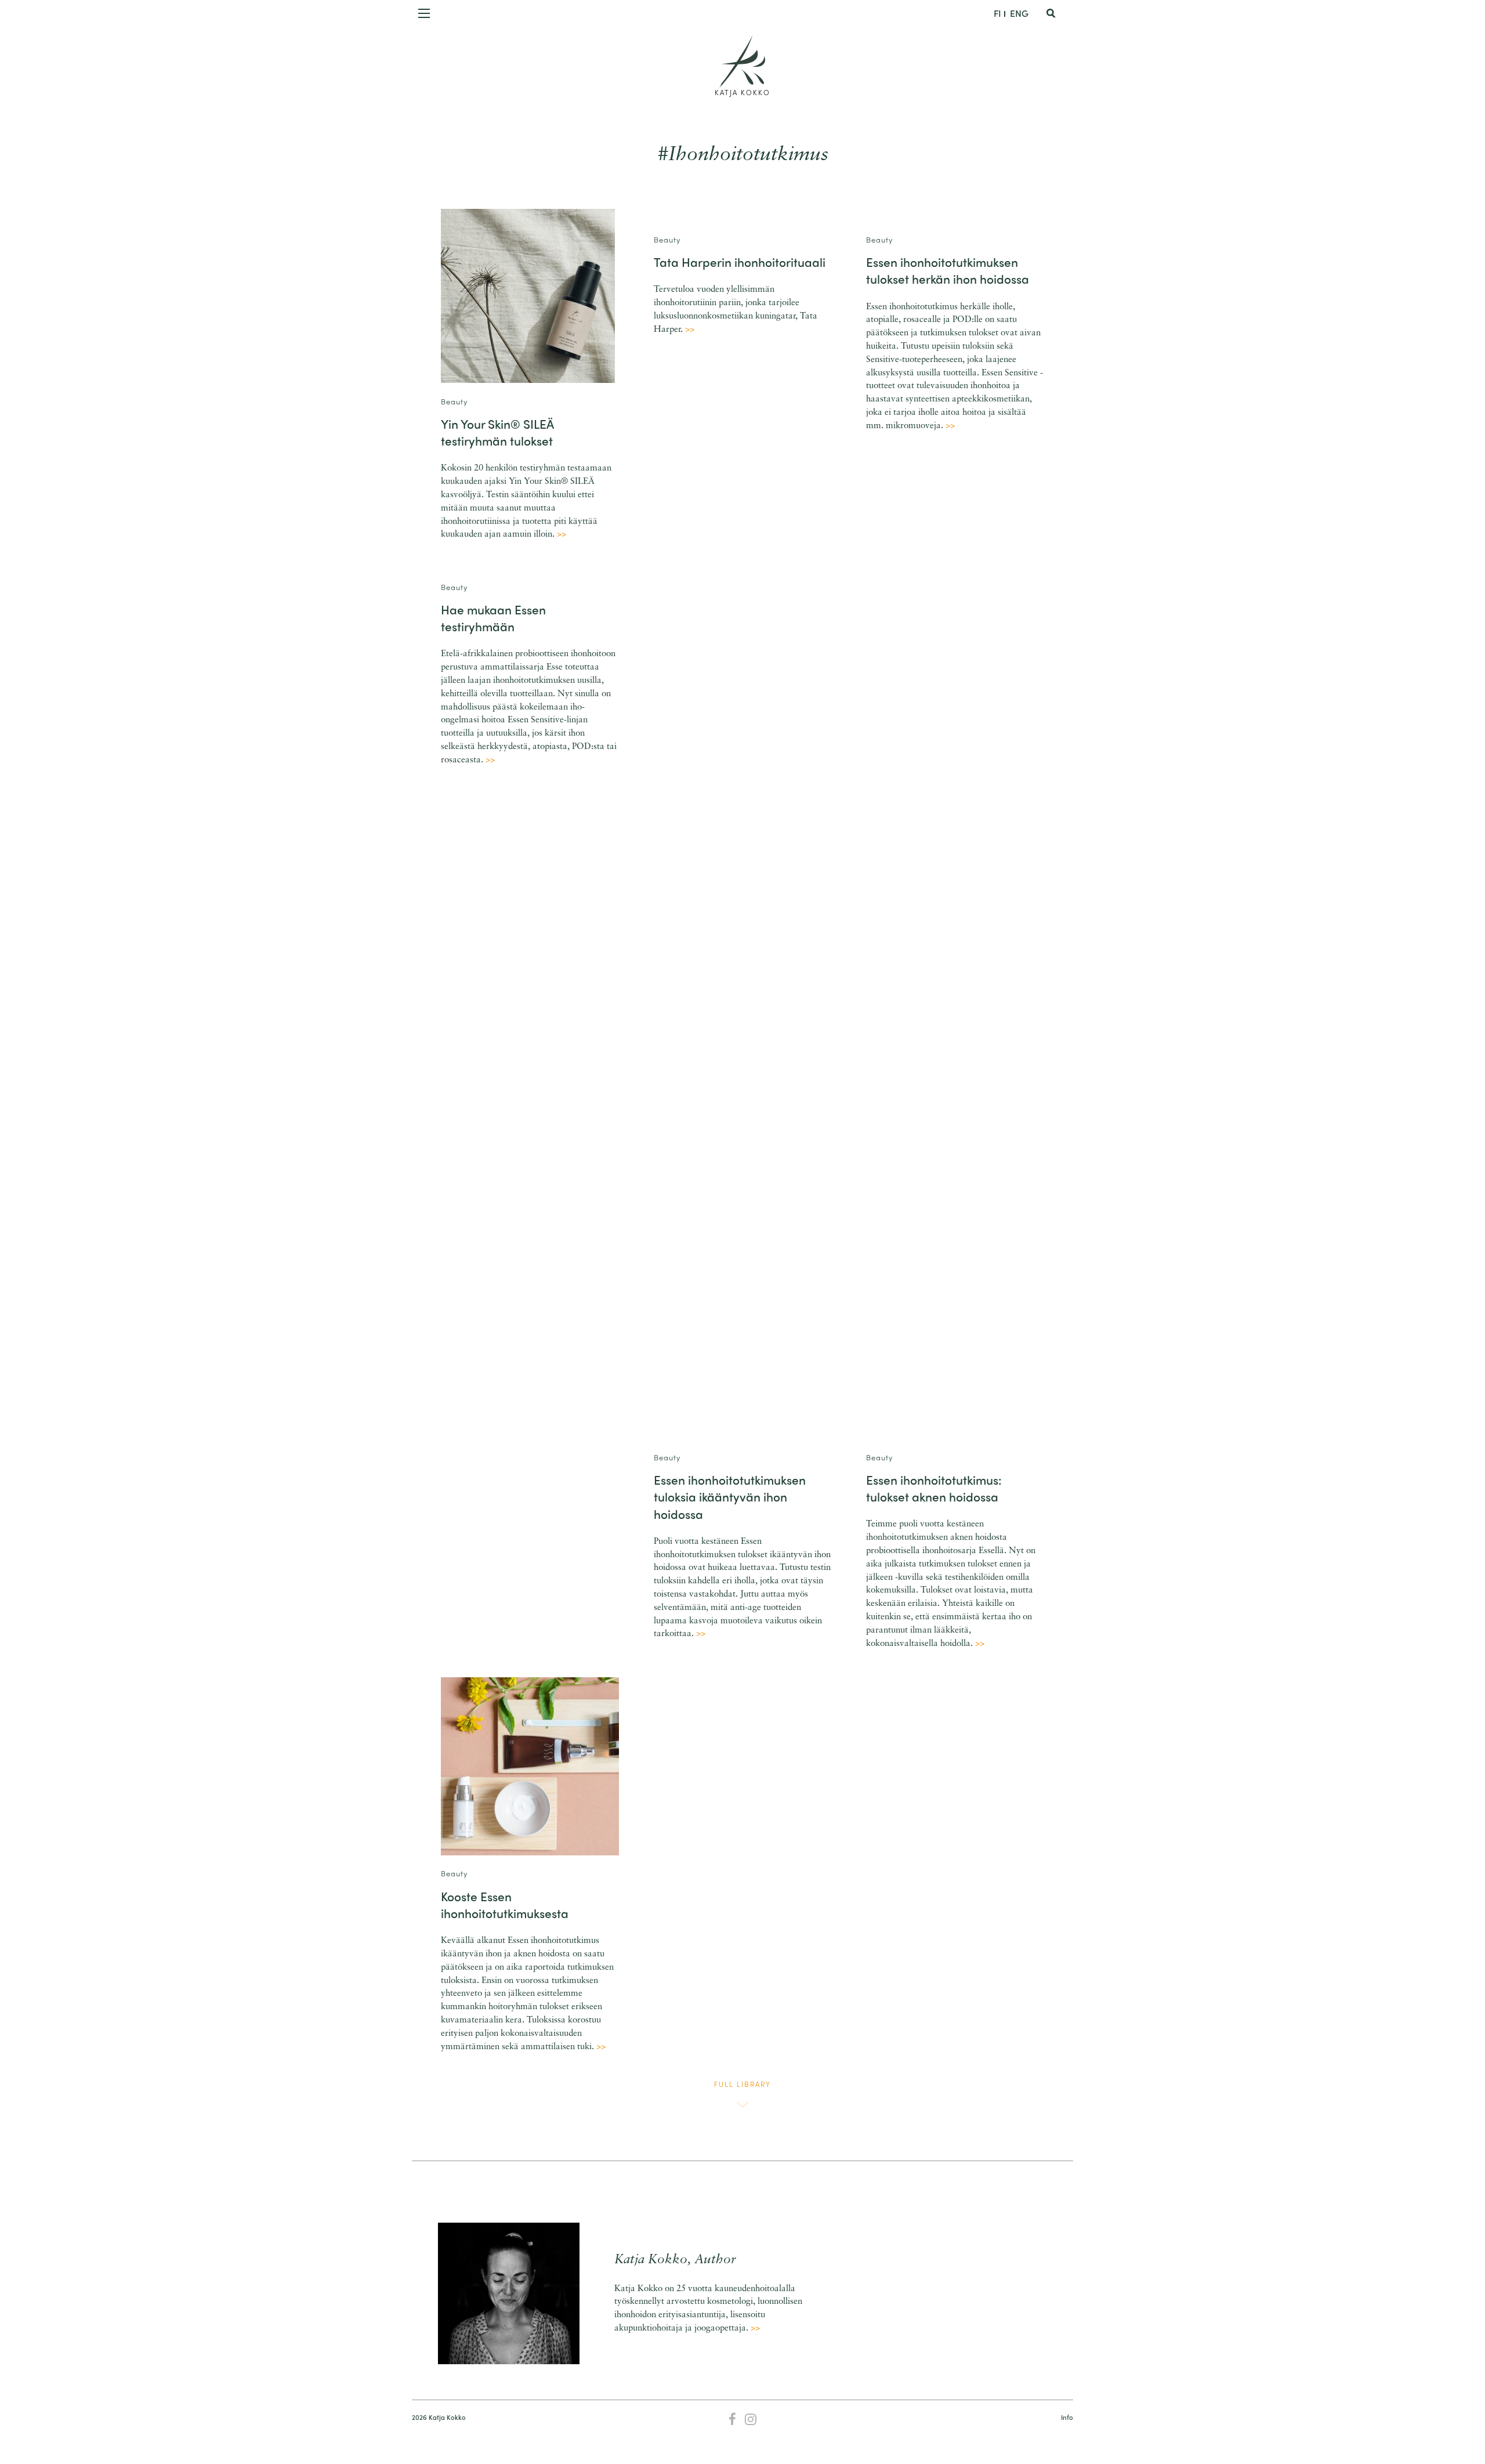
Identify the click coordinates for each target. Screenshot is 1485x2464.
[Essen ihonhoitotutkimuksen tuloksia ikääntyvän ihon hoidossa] (743, 1003)
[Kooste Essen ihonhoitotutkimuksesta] (530, 1766)
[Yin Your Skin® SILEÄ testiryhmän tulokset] (528, 296)
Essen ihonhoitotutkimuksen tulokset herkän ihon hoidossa (948, 270)
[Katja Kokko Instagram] (751, 2420)
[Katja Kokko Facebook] (732, 2420)
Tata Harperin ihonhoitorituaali (740, 262)
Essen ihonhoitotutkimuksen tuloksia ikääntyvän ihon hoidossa (730, 1497)
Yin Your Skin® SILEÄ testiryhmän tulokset (497, 432)
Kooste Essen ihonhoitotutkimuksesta (505, 1904)
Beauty (454, 401)
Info (1067, 2417)
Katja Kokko (742, 92)
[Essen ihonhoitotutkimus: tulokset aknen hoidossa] (955, 1003)
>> (562, 535)
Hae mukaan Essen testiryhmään (493, 618)
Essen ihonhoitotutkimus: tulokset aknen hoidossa (934, 1488)
